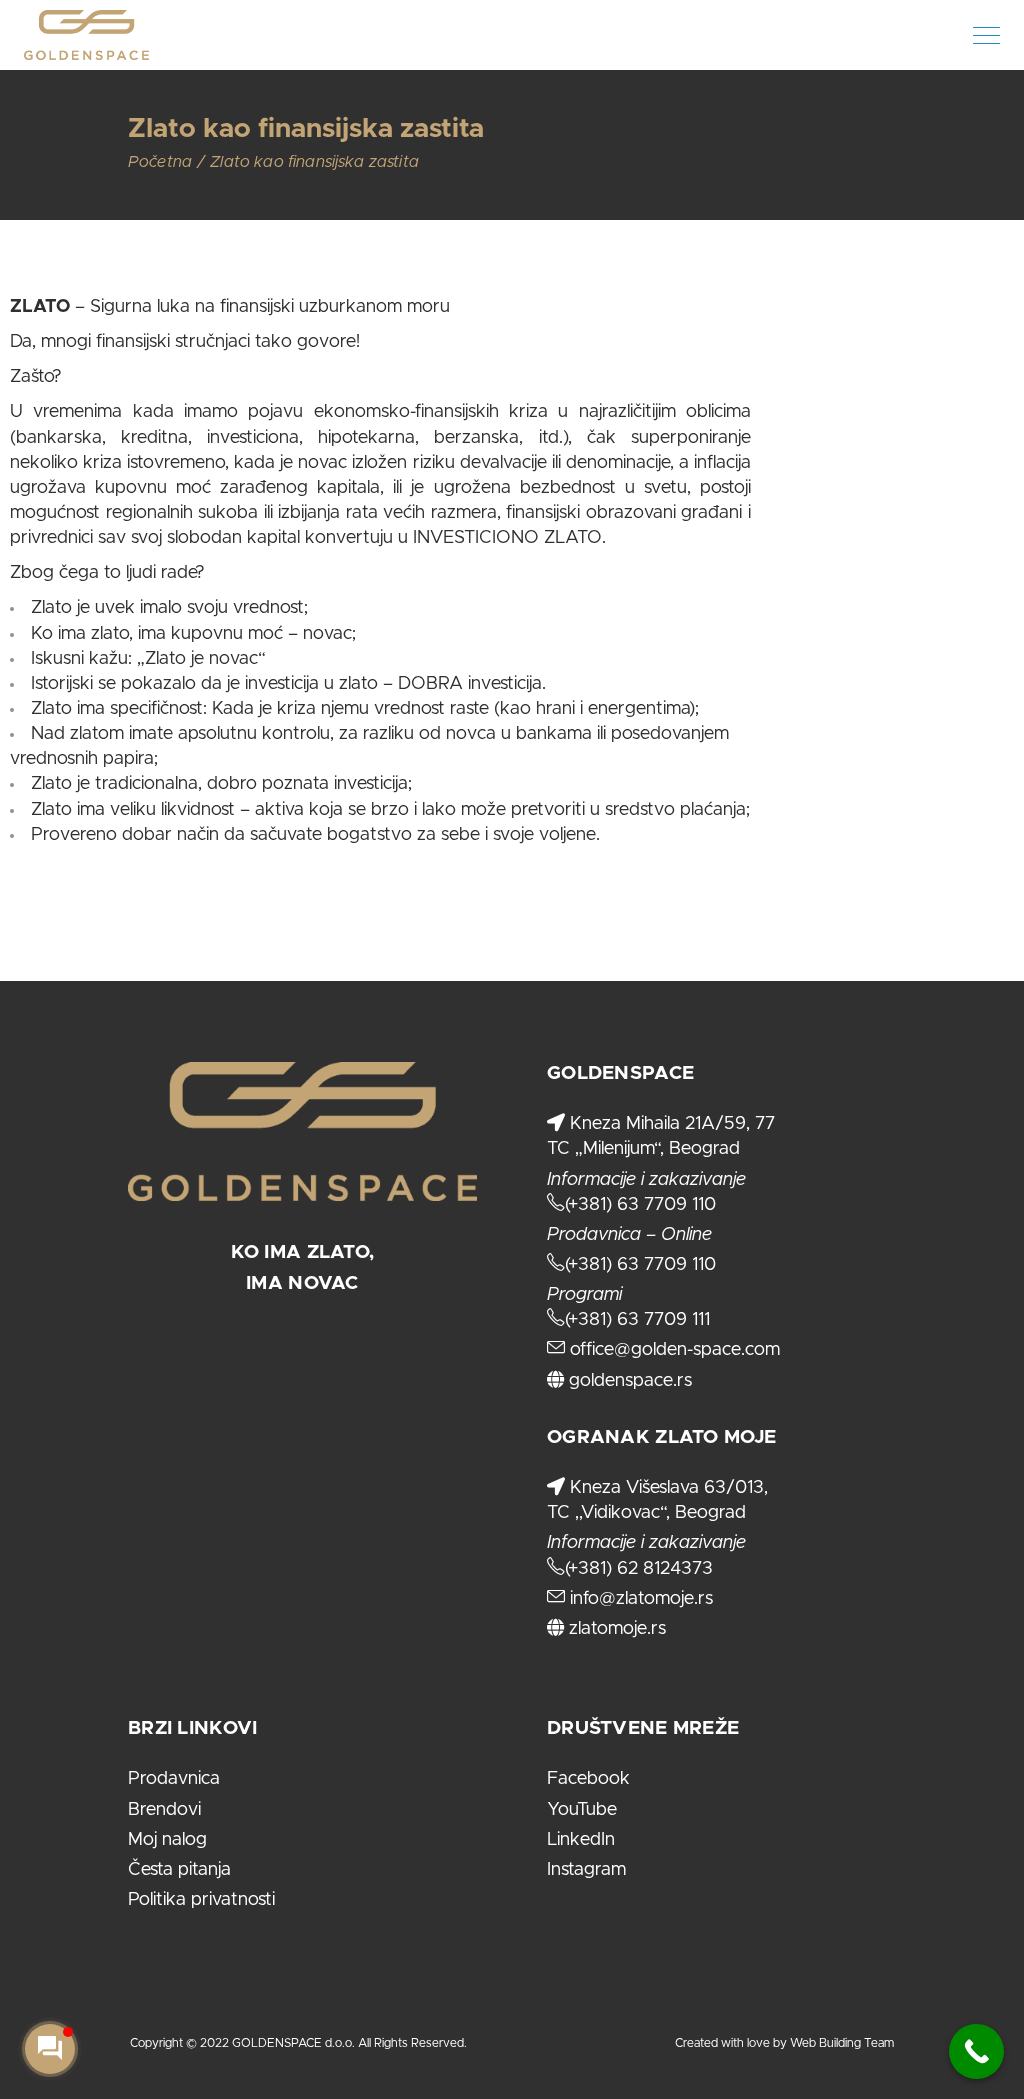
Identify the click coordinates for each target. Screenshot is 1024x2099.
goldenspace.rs (628, 1381)
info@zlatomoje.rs (639, 1599)
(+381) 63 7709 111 (637, 1320)
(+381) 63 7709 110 (640, 1205)
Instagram (586, 1870)
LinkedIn (581, 1840)
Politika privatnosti (201, 1900)
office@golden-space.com (672, 1350)
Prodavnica (174, 1779)
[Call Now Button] (976, 2051)
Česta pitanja (179, 1870)
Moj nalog (167, 1840)
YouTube (582, 1810)
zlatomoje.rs (615, 1629)
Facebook (588, 1779)
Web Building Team (842, 2043)
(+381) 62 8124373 (639, 1569)
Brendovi (164, 1810)
